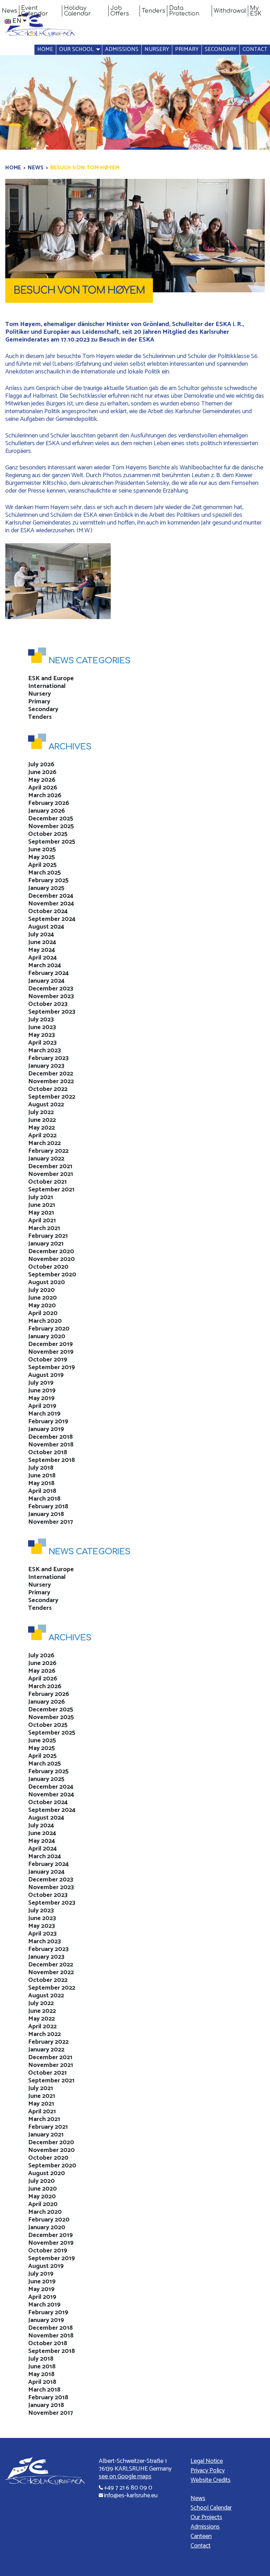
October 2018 (48, 1452)
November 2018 (51, 1445)
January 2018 (46, 1514)
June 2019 (42, 1391)
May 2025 (41, 857)
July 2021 (41, 1197)
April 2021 (42, 1221)
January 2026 (47, 811)
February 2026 (49, 803)
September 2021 (51, 1190)
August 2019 (46, 1375)
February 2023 (48, 1058)
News (9, 11)
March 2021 (44, 1228)
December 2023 (51, 989)
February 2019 (48, 1422)
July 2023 (41, 1020)
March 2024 (45, 965)
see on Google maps (125, 2477)
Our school (76, 49)
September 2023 (52, 1012)
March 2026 (45, 795)
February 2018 (48, 1507)
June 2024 (42, 942)
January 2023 (46, 1066)
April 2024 (43, 958)
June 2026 (42, 772)
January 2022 (46, 1159)
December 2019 (50, 1344)
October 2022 (48, 1089)
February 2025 (48, 880)
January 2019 (46, 1429)
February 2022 (48, 1151)
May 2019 (41, 1398)
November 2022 (51, 1081)
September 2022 (52, 1097)
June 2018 (42, 1476)
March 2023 (44, 1050)
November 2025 (51, 826)
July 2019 (41, 1383)
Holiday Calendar (78, 11)
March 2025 (44, 873)
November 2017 (51, 1522)
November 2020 (52, 1259)
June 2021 (42, 1205)
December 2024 (51, 896)
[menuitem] (10, 11)
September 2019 (52, 1367)
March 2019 (44, 1414)
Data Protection (184, 11)
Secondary (221, 49)
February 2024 (49, 973)
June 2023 (42, 1027)
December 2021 (50, 1166)
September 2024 (52, 919)
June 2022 (42, 1120)
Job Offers (120, 11)
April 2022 (42, 1136)
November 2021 (51, 1174)
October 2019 (48, 1360)
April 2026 (43, 788)
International (47, 686)
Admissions (122, 49)
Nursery (157, 49)
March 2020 (45, 1321)
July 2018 (41, 1468)
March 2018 (44, 1499)
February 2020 (49, 1329)
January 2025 (46, 888)
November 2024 (51, 904)
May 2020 (42, 1306)
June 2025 (42, 850)
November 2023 (51, 996)
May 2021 (41, 1213)
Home (45, 49)
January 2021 (46, 1244)
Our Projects (206, 2517)
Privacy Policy (208, 2471)
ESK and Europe (51, 678)
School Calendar (211, 2508)
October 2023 (48, 1004)
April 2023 (42, 1043)
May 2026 (42, 780)
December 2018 (50, 1437)
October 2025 (48, 834)
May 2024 (42, 950)
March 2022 (44, 1143)
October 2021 (47, 1182)
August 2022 (46, 1105)
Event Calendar (35, 11)
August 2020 (47, 1282)
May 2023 (41, 1035)
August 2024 (46, 927)
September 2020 (52, 1275)
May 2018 (41, 1483)
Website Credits (211, 2480)
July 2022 (41, 1112)
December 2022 (51, 1074)
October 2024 (48, 911)
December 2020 (51, 1251)
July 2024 (41, 935)
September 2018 (52, 1460)
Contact (255, 49)
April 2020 (43, 1313)
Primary (187, 49)
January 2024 (46, 981)
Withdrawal (230, 11)
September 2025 (52, 842)
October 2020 (48, 1267)
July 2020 (41, 1290)
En (17, 21)
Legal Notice (207, 2461)
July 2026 (41, 765)
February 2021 (48, 1236)
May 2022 (41, 1128)
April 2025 (42, 865)
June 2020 (43, 1298)
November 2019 (51, 1352)
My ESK (256, 11)
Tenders (153, 11)
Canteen (201, 2536)
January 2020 (47, 1336)
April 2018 (42, 1491)
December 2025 (51, 819)
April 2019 (42, 1406)
